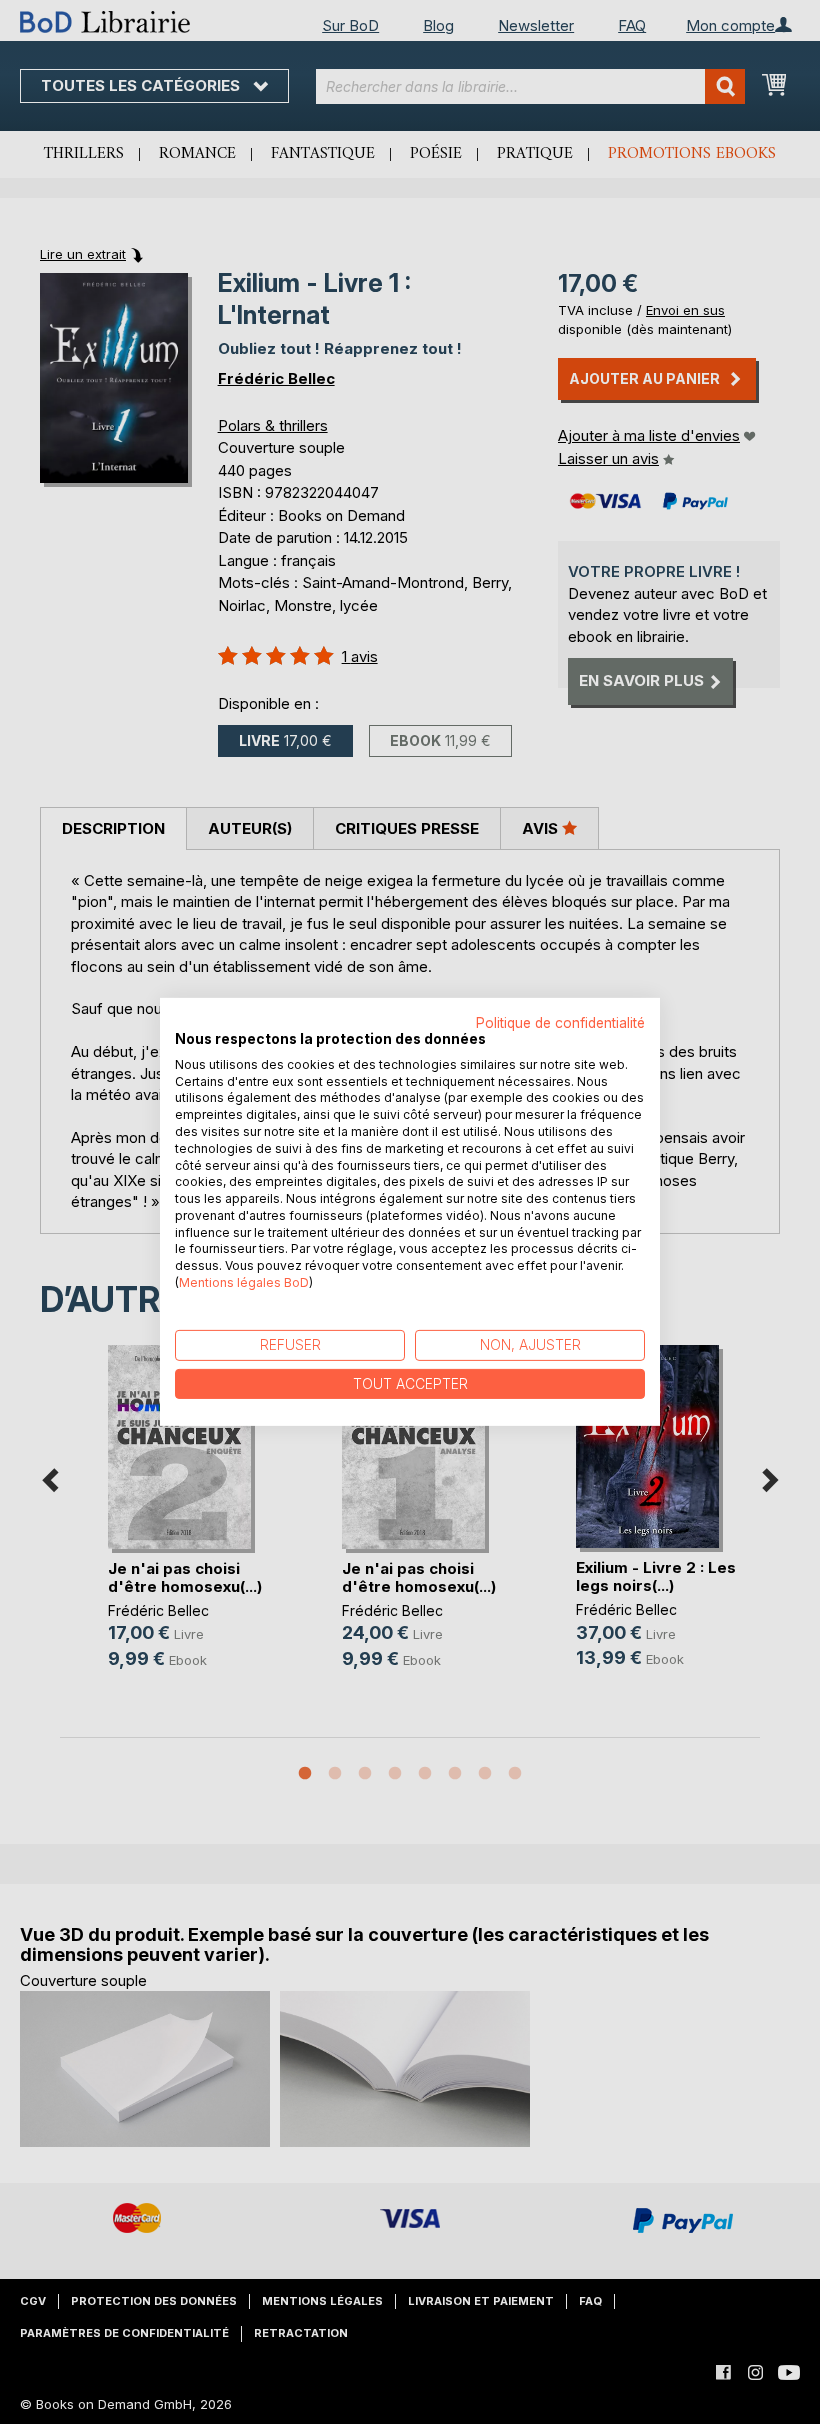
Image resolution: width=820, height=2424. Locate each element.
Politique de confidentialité (560, 1023)
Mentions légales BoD (244, 1282)
